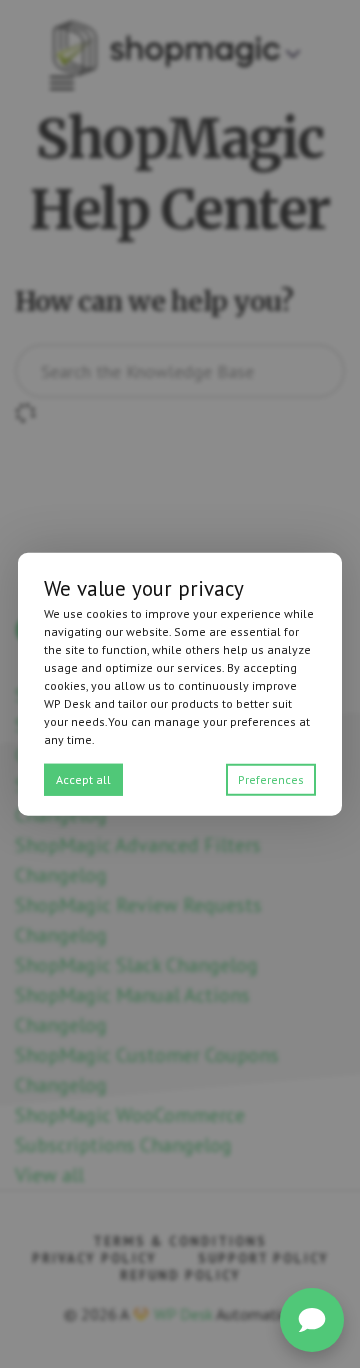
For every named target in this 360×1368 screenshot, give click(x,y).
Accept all (83, 778)
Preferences (271, 778)
